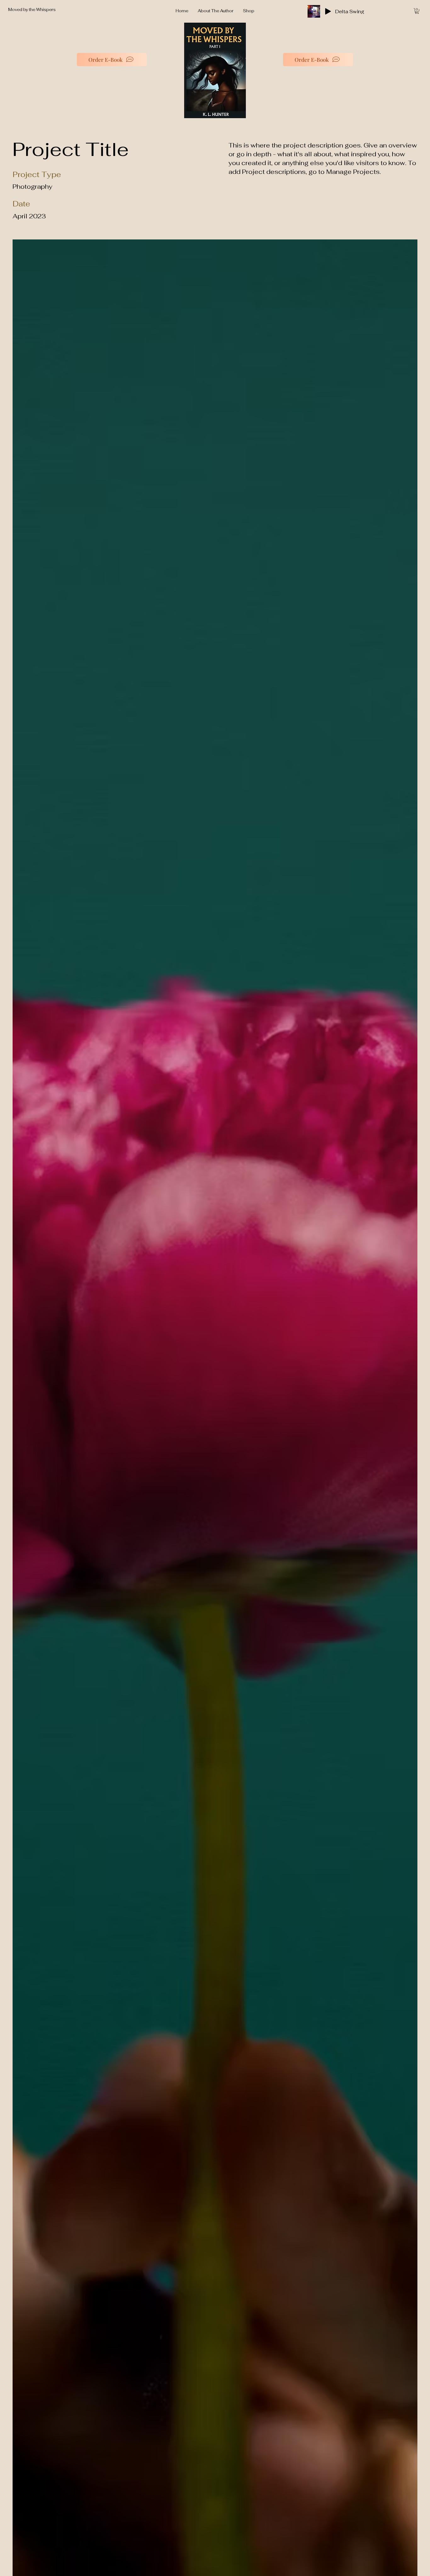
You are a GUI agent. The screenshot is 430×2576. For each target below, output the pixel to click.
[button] (417, 11)
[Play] (328, 11)
